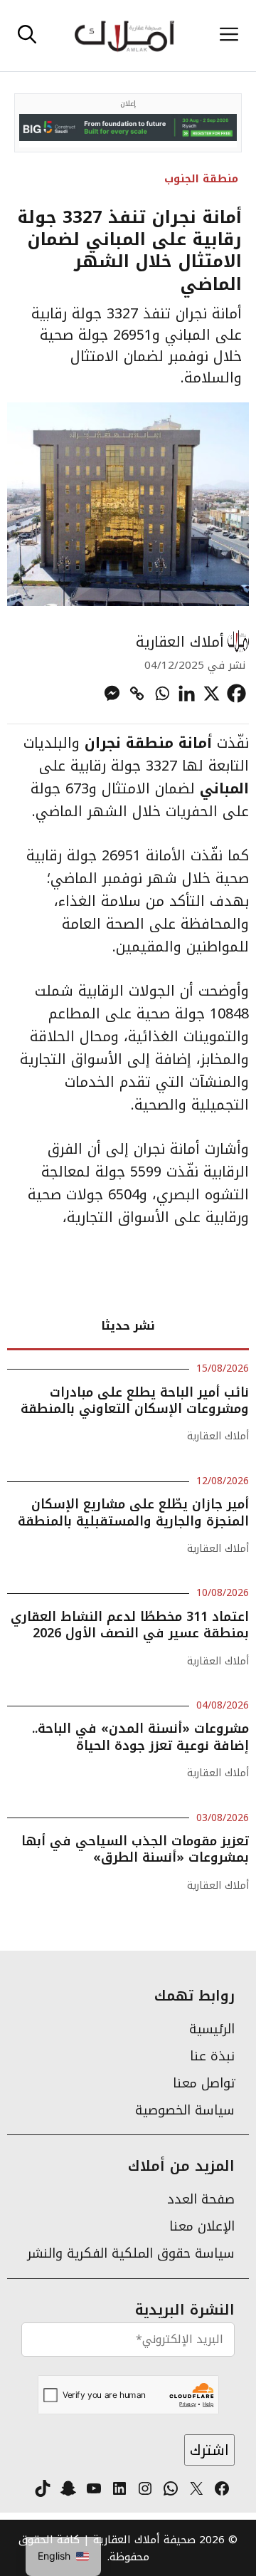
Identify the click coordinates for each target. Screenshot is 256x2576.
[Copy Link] (137, 693)
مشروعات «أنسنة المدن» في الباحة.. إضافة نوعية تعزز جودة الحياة (140, 1737)
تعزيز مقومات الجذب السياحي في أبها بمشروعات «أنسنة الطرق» (135, 1849)
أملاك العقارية (180, 642)
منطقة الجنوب (201, 179)
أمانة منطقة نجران (148, 743)
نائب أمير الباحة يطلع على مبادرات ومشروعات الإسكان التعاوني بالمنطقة (135, 1401)
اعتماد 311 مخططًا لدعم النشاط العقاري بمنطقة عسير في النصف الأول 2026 (130, 1625)
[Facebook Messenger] (112, 693)
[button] (27, 36)
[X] (212, 693)
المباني (224, 788)
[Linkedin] (187, 693)
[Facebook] (236, 693)
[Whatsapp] (162, 693)
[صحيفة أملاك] (124, 36)
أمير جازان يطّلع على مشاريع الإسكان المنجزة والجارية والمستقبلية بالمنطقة (133, 1512)
